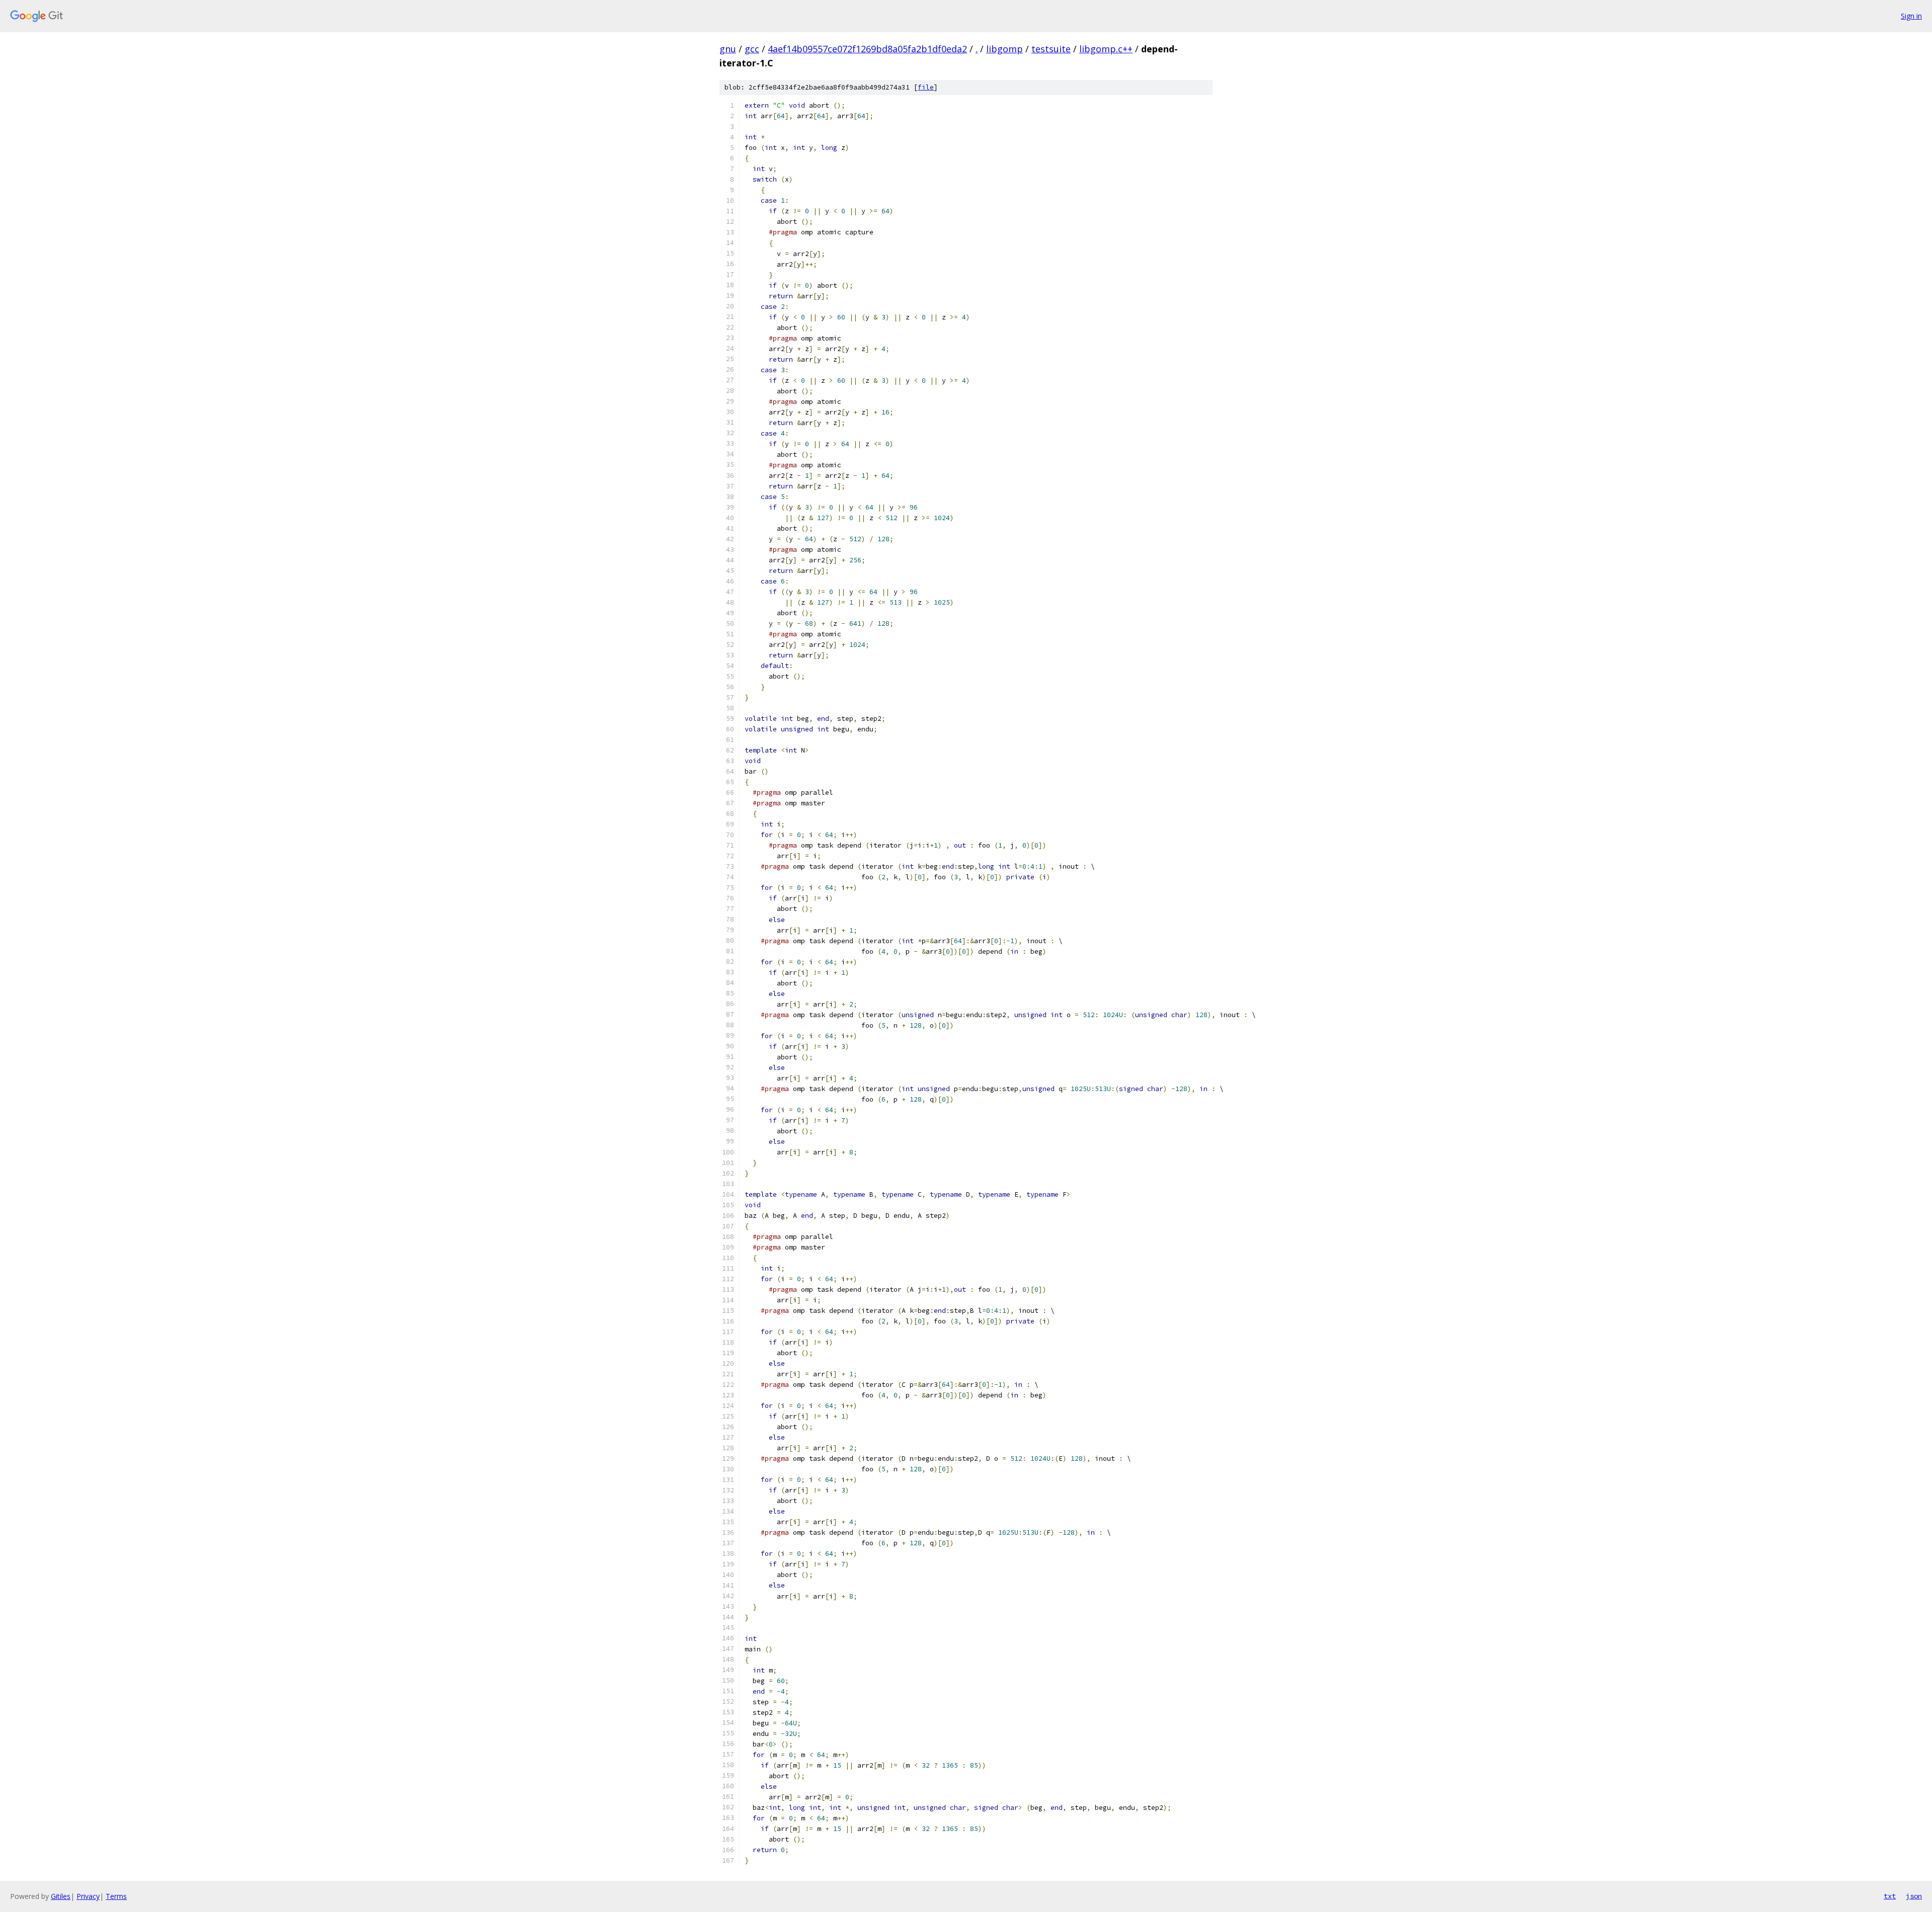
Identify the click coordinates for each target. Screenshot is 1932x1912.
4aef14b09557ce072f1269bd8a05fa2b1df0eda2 (867, 49)
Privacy (88, 1896)
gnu (728, 49)
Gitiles (61, 1896)
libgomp (1004, 49)
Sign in (1911, 16)
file (926, 87)
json (1914, 1896)
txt (1890, 1896)
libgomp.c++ (1106, 49)
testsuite (1051, 49)
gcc (752, 49)
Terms (116, 1896)
